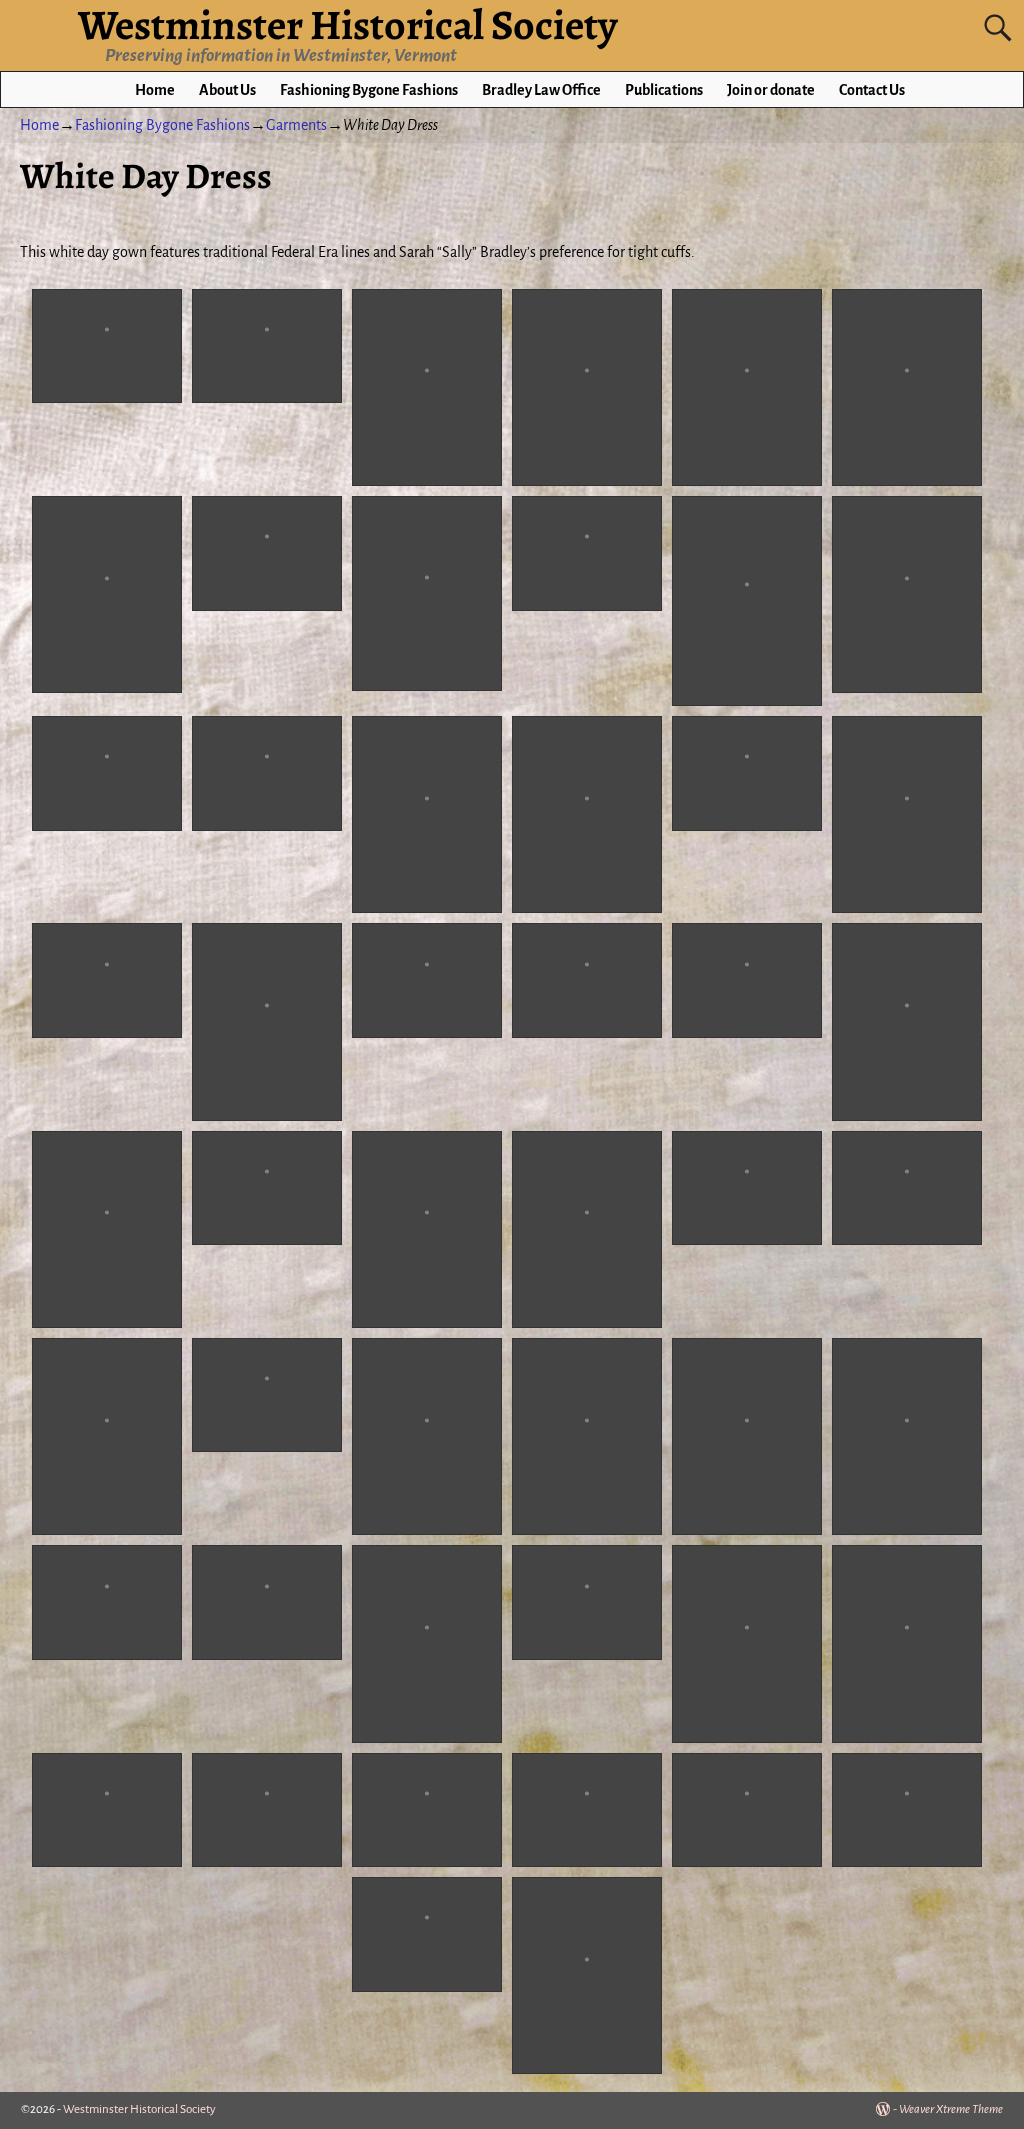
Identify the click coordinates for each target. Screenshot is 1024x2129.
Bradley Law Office (541, 90)
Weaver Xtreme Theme (951, 2109)
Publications (664, 90)
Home (155, 90)
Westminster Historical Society (139, 2109)
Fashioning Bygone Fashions (369, 90)
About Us (227, 90)
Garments (296, 125)
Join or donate (771, 90)
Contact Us (872, 90)
